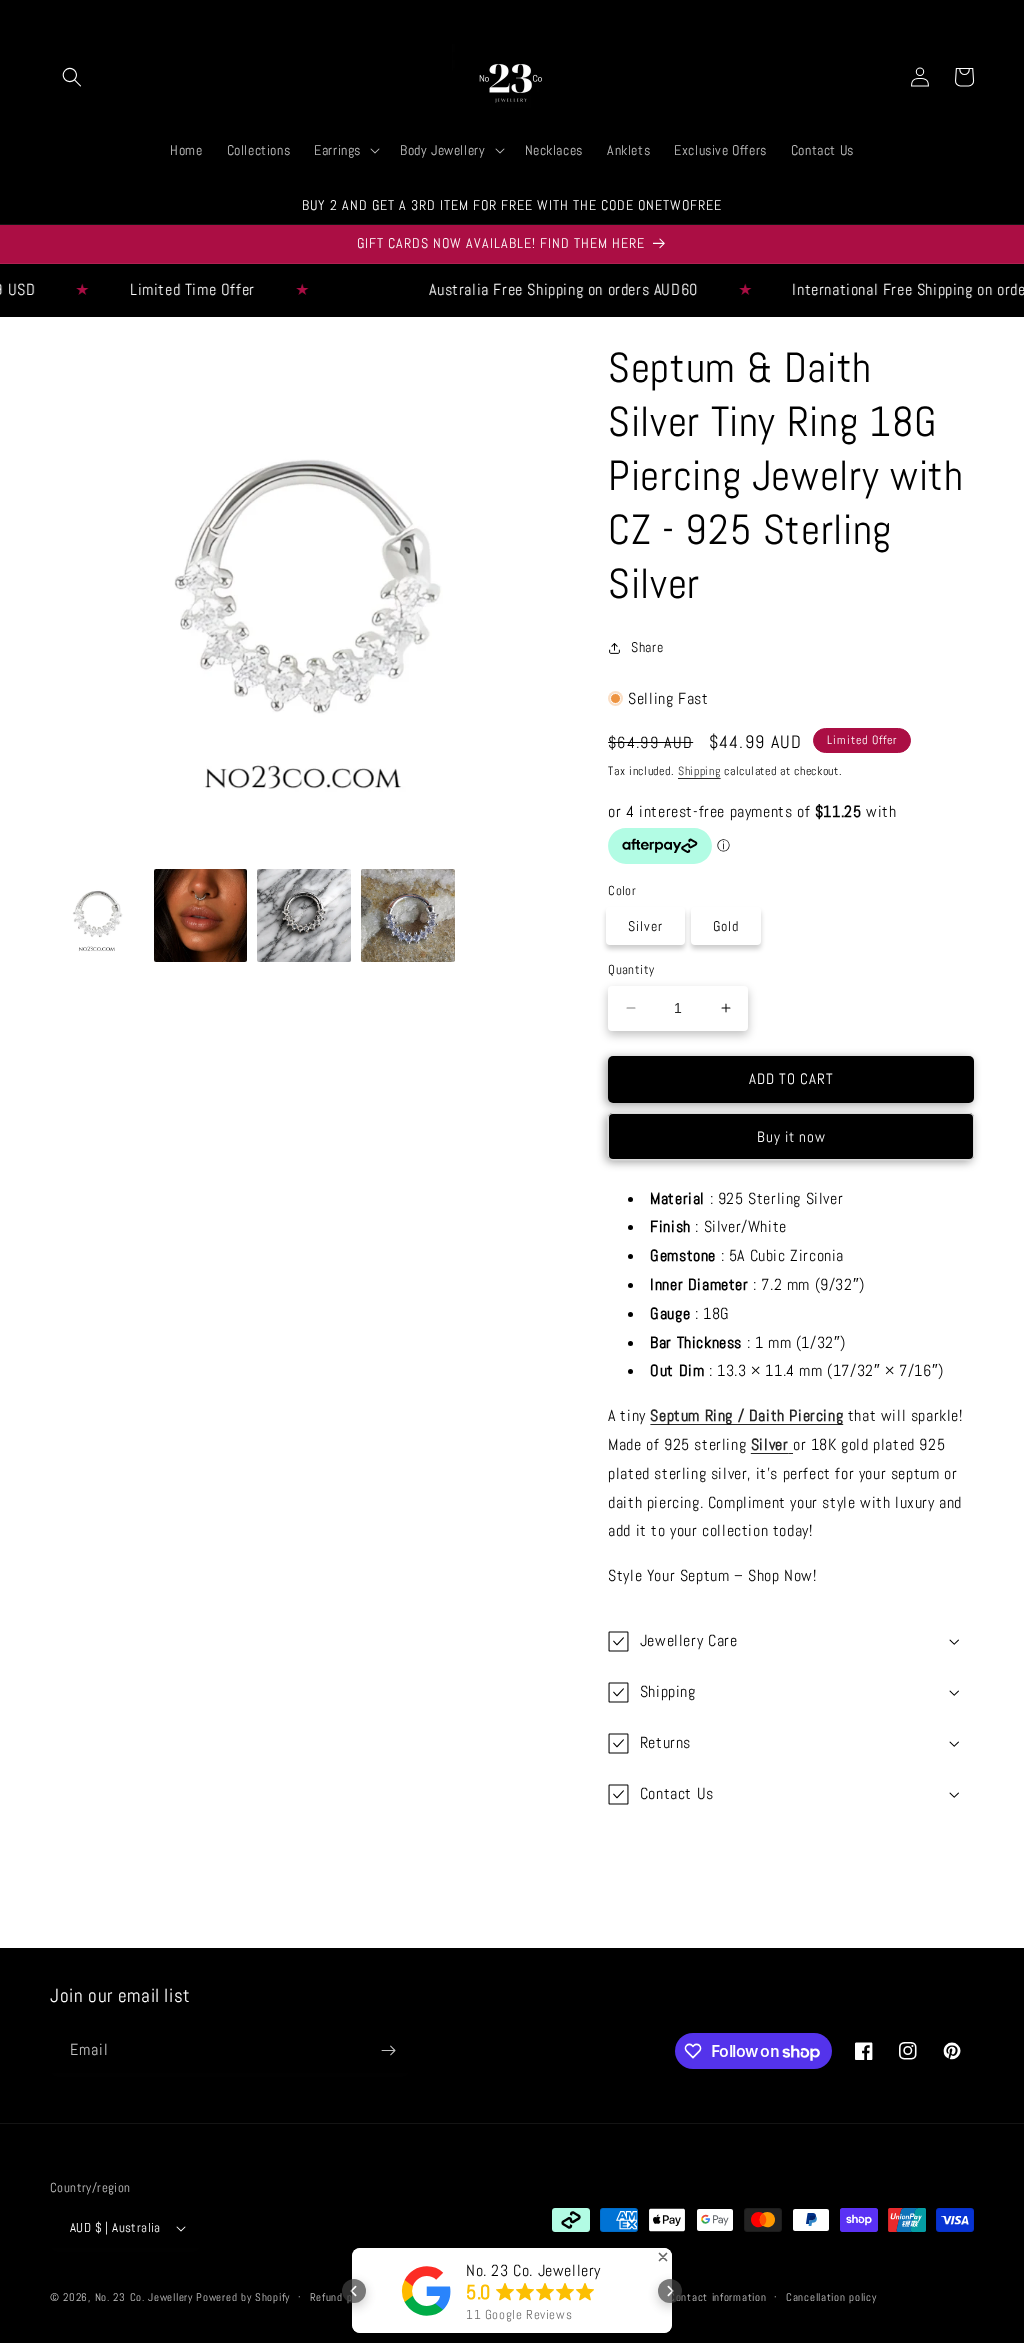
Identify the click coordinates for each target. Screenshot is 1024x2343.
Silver (645, 926)
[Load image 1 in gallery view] (97, 916)
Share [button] (647, 647)
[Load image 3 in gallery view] (304, 916)
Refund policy (342, 2297)
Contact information (717, 2297)
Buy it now (791, 1136)
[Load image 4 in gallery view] (408, 916)
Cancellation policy (831, 2297)
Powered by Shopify (243, 2297)
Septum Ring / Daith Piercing (746, 1415)
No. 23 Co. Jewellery (144, 2297)
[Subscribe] (388, 2050)
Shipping (699, 771)
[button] (72, 77)
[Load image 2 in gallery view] (201, 916)
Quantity (631, 969)
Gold (726, 926)
